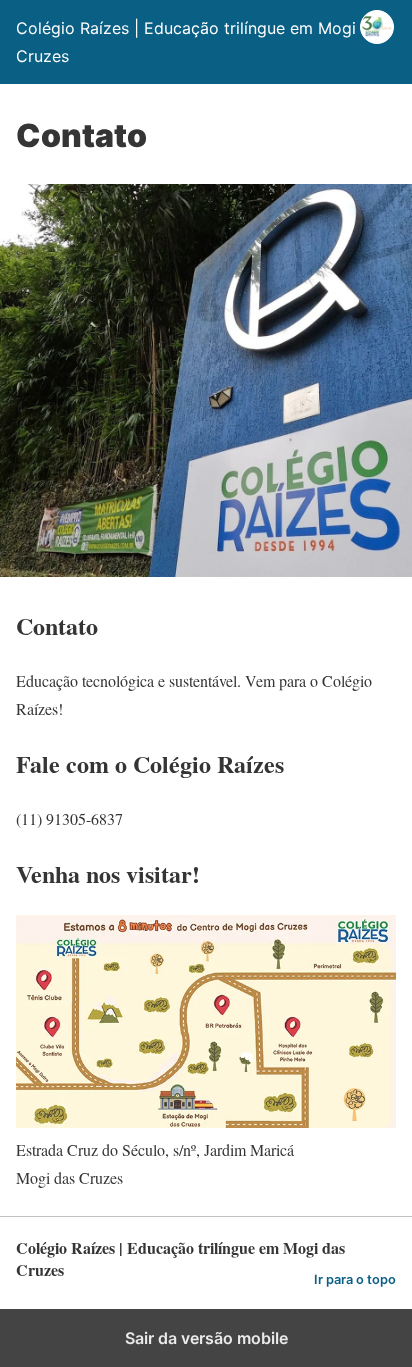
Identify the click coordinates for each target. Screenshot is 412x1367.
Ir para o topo (355, 1279)
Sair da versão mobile (206, 1338)
